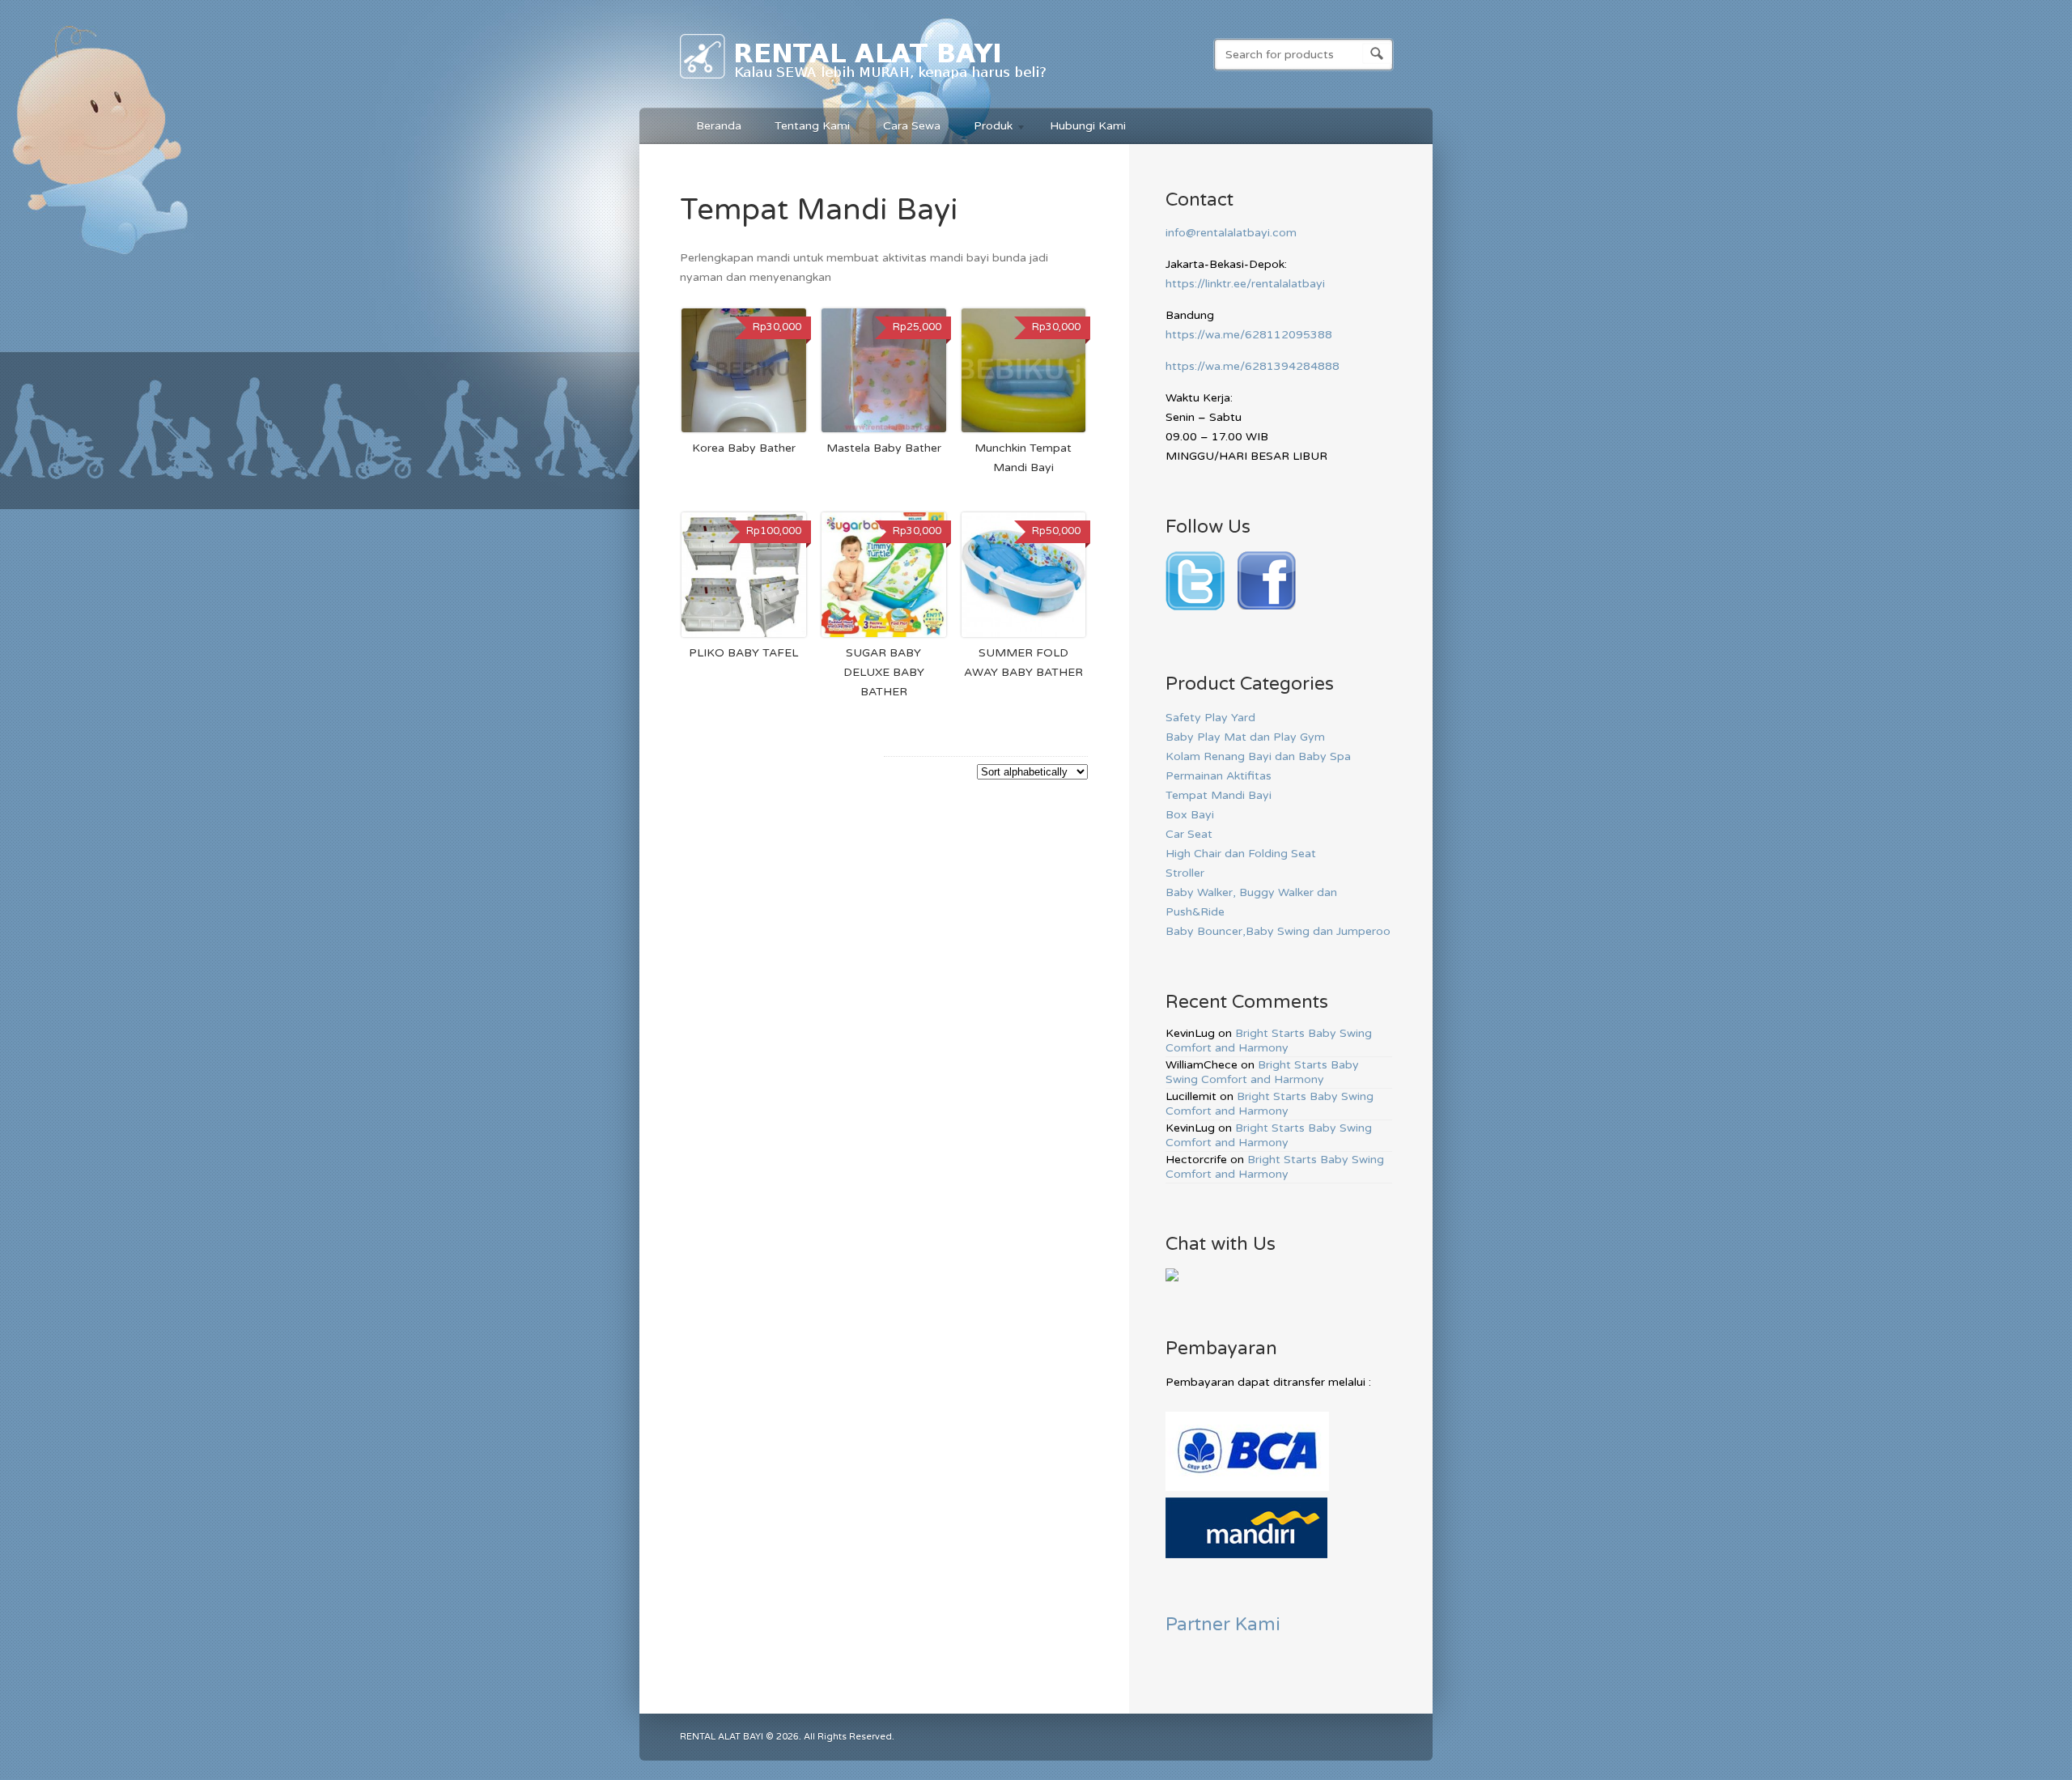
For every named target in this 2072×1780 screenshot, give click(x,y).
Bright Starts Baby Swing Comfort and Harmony (1269, 1041)
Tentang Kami (812, 126)
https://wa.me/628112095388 (1249, 335)
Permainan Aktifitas (1219, 776)
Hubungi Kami (1088, 126)
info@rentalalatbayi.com (1231, 233)
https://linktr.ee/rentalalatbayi (1245, 284)
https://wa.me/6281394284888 (1253, 366)
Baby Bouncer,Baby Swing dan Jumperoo (1278, 931)
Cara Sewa (912, 126)
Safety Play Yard (1210, 718)
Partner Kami (1223, 1624)
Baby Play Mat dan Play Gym (1245, 737)
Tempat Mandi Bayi (1219, 795)
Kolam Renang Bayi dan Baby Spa (1258, 756)
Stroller (1185, 873)
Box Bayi (1190, 815)
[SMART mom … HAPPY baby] (864, 82)
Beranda (719, 126)
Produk (985, 128)
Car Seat (1189, 834)
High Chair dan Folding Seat (1241, 854)
